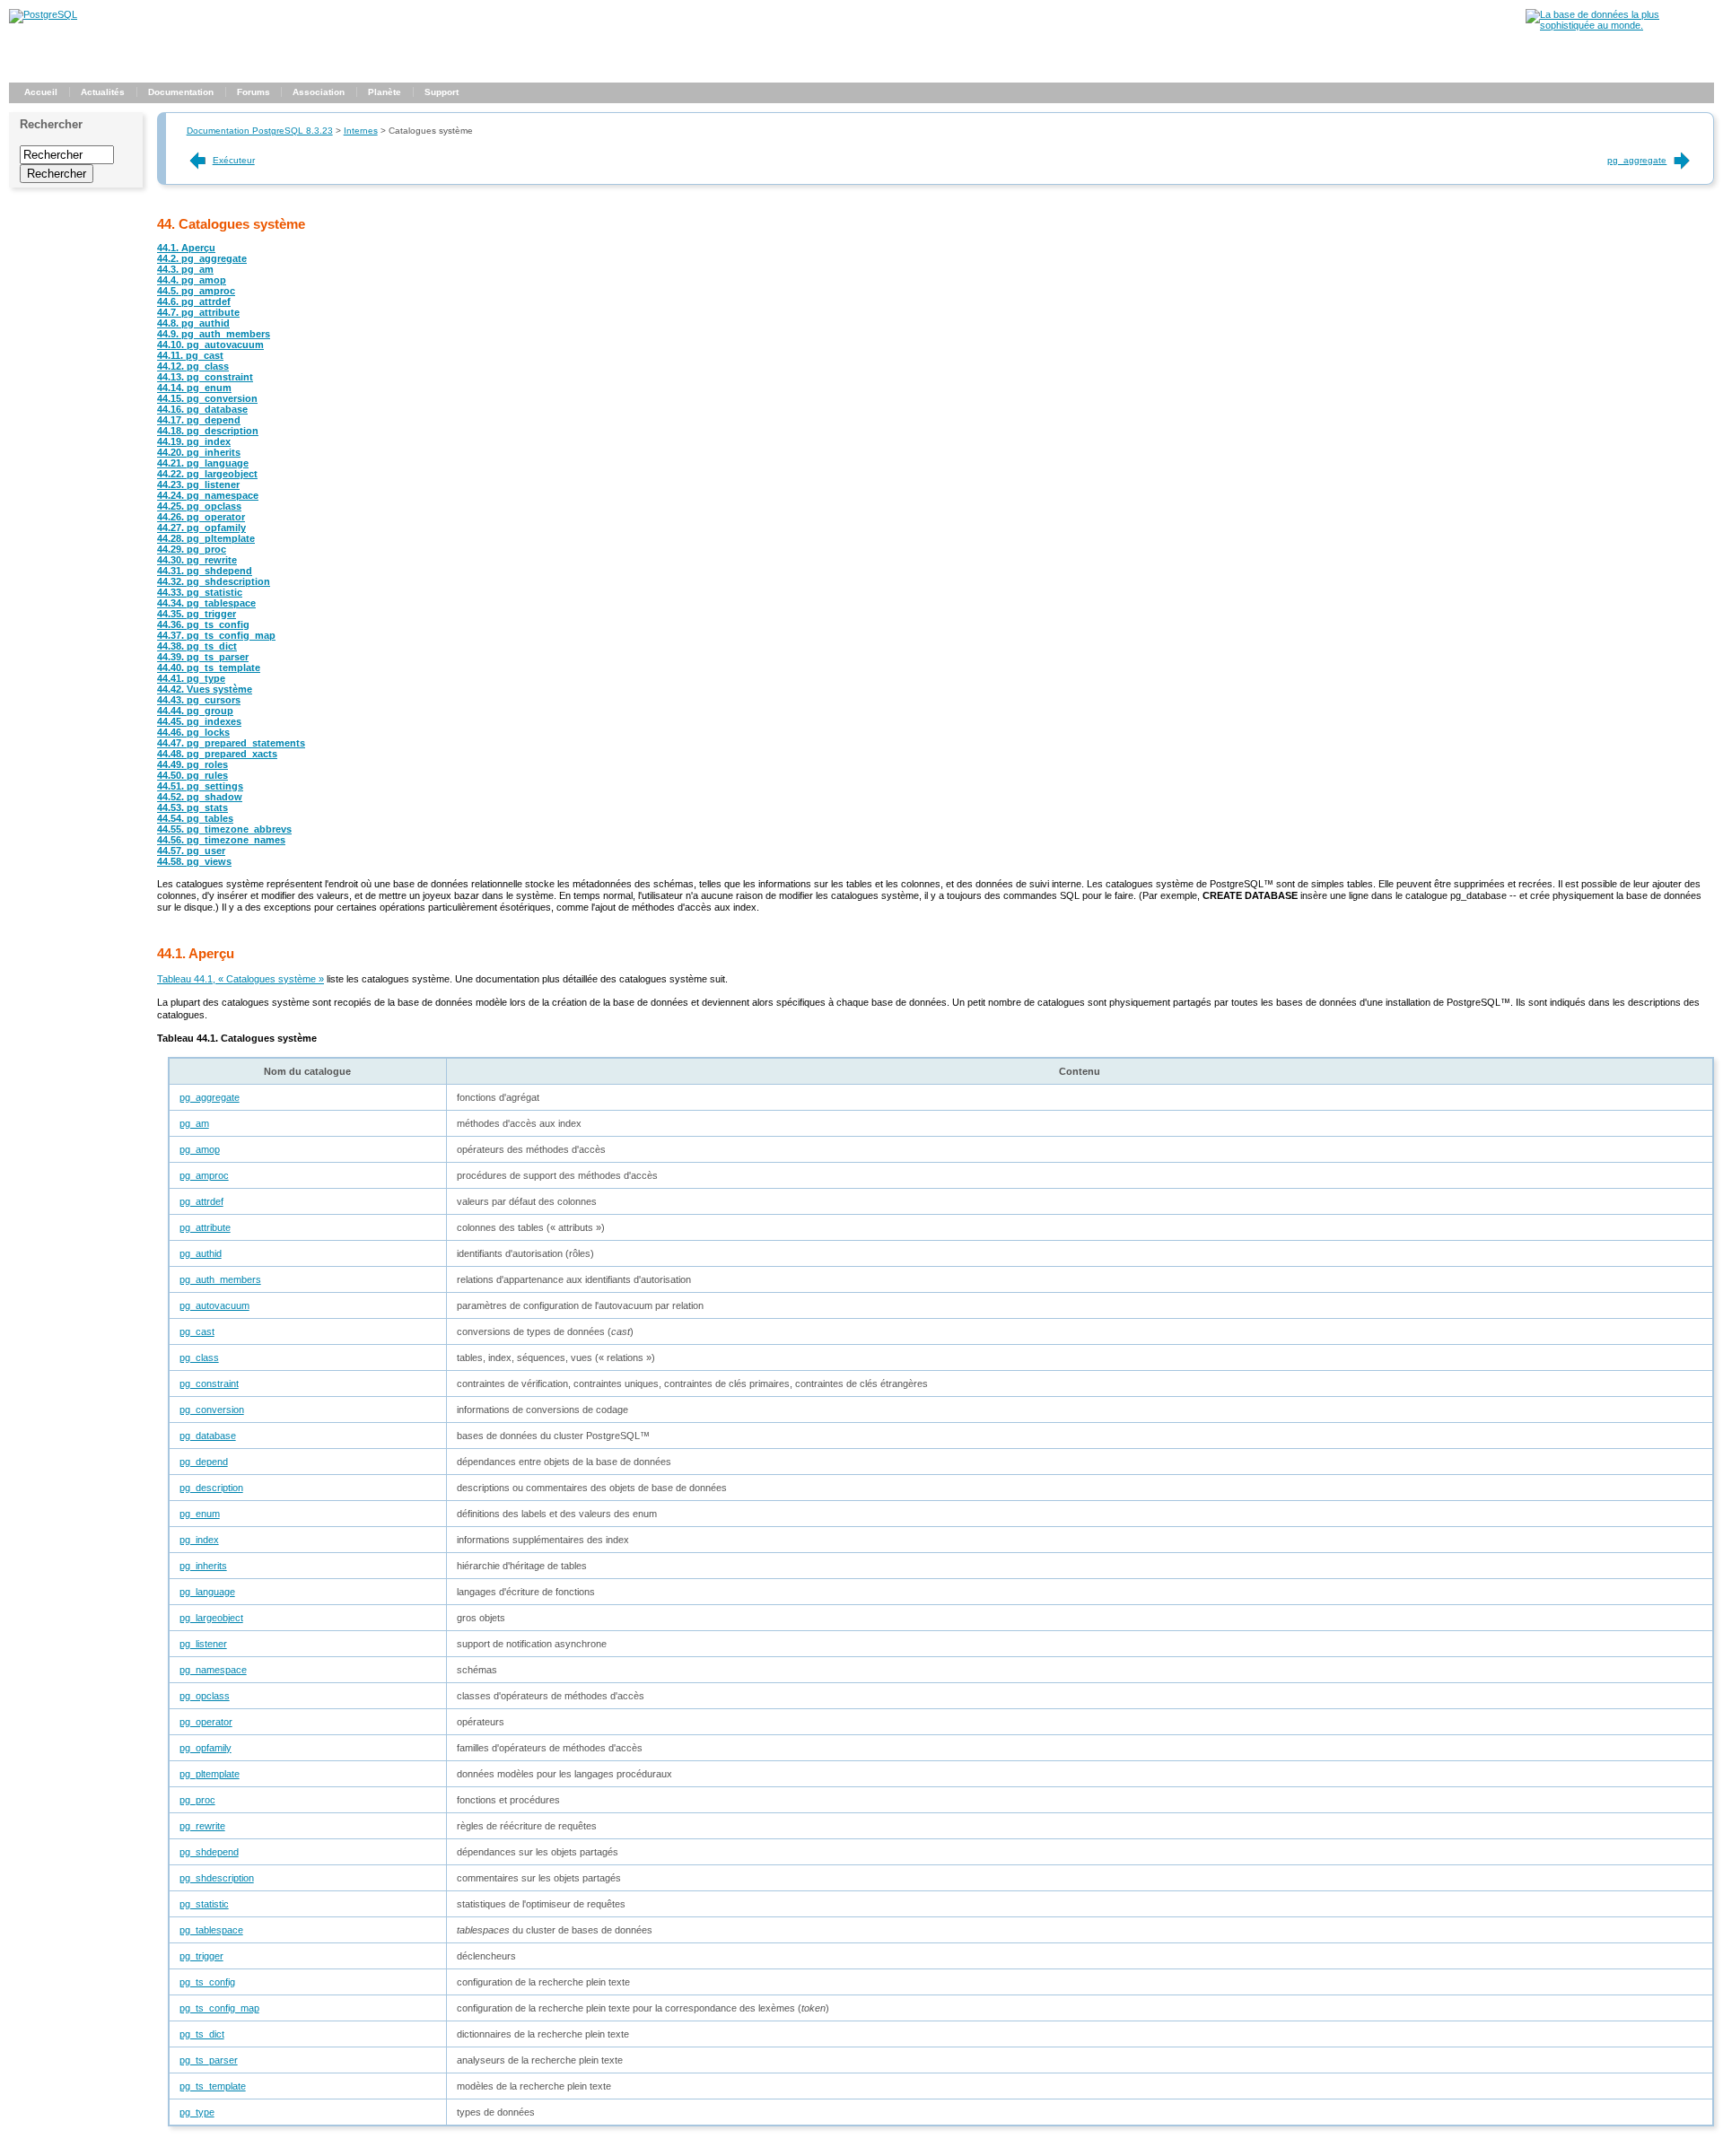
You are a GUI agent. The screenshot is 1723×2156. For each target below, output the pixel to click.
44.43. (199, 700)
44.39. (203, 657)
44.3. (185, 269)
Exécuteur (234, 160)
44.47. (231, 743)
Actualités (103, 92)
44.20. (199, 452)
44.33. (200, 592)
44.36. (203, 624)
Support (442, 92)
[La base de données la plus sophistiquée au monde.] (1620, 25)
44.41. (191, 678)
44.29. (192, 549)
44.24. (208, 495)
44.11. (190, 355)
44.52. (200, 797)
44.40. (209, 668)
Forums (254, 92)
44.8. (193, 323)
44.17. (199, 420)
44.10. (210, 345)
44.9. (214, 334)
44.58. (194, 861)
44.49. (192, 764)
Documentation (181, 92)
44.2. (202, 258)
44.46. (193, 732)
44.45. (199, 721)
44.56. (221, 840)
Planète (385, 92)
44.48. (217, 754)
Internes (361, 131)
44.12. (193, 366)
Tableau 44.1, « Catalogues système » (241, 979)
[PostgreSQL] (43, 14)
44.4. (192, 280)
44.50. (192, 775)
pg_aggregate (1637, 160)
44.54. (195, 818)
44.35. (197, 614)
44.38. (197, 646)
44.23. (198, 484)
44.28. (206, 538)
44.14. (194, 388)
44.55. (224, 829)
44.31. (205, 571)
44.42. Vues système (205, 689)
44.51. (200, 786)
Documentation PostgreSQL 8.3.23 (260, 131)
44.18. (208, 431)
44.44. (195, 711)
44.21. (203, 463)
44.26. (201, 517)
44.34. (206, 603)
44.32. (214, 581)
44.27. (201, 528)
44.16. (202, 409)
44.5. (196, 291)
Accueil (41, 92)
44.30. (197, 560)
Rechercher (51, 124)
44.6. (194, 301)
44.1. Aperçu (186, 248)
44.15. (207, 398)
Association (319, 92)
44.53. (192, 807)
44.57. (191, 851)
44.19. (194, 441)
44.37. (216, 635)
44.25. (199, 506)
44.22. (207, 474)
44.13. (205, 377)
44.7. (198, 312)
